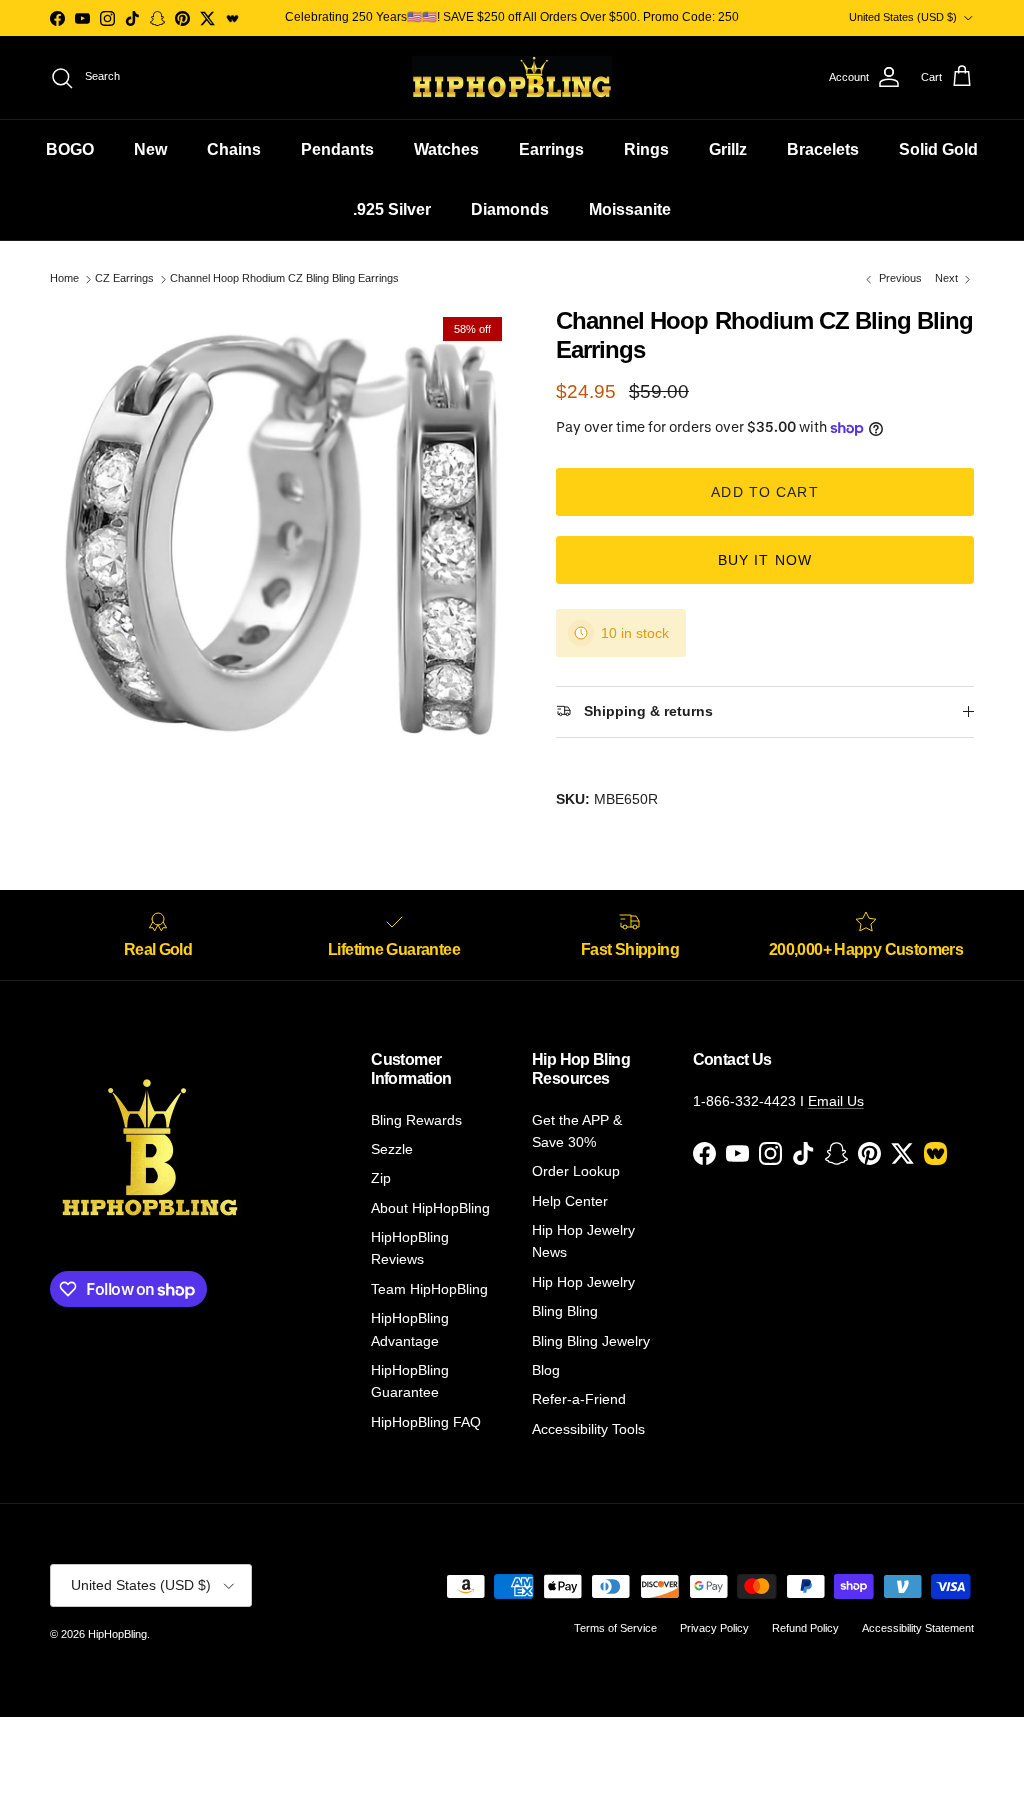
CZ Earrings (124, 279)
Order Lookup (576, 1171)
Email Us (836, 1101)
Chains (234, 149)
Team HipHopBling (429, 1289)
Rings (646, 149)
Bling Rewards (416, 1120)
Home (64, 279)
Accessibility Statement (918, 1628)
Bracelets (823, 149)
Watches (446, 149)
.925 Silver (392, 209)
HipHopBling (117, 1634)
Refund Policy (805, 1628)
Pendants (337, 149)
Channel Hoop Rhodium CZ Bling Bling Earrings (284, 279)
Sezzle (392, 1149)
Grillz (728, 149)
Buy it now (765, 560)
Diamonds (510, 209)
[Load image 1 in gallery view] (281, 538)
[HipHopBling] (512, 77)
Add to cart (764, 492)
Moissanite (630, 209)
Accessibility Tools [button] (588, 1429)
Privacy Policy (714, 1628)
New (150, 149)
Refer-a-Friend (579, 1399)
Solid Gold (938, 149)
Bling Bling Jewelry (591, 1341)
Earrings (551, 149)
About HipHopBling (430, 1208)
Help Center (570, 1201)
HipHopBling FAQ (426, 1422)
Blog (546, 1370)
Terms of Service (615, 1628)
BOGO (70, 149)
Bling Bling (565, 1311)
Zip (381, 1178)
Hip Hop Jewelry (583, 1282)
